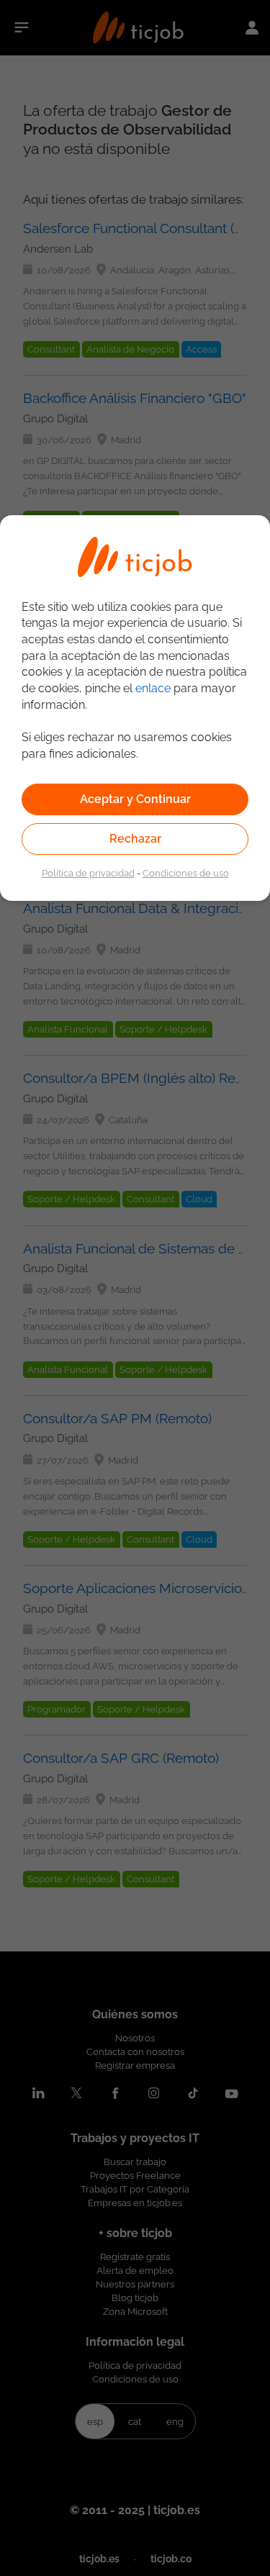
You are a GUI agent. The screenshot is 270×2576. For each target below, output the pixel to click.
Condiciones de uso (186, 873)
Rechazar (135, 839)
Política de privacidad (88, 873)
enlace (153, 688)
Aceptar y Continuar (135, 799)
